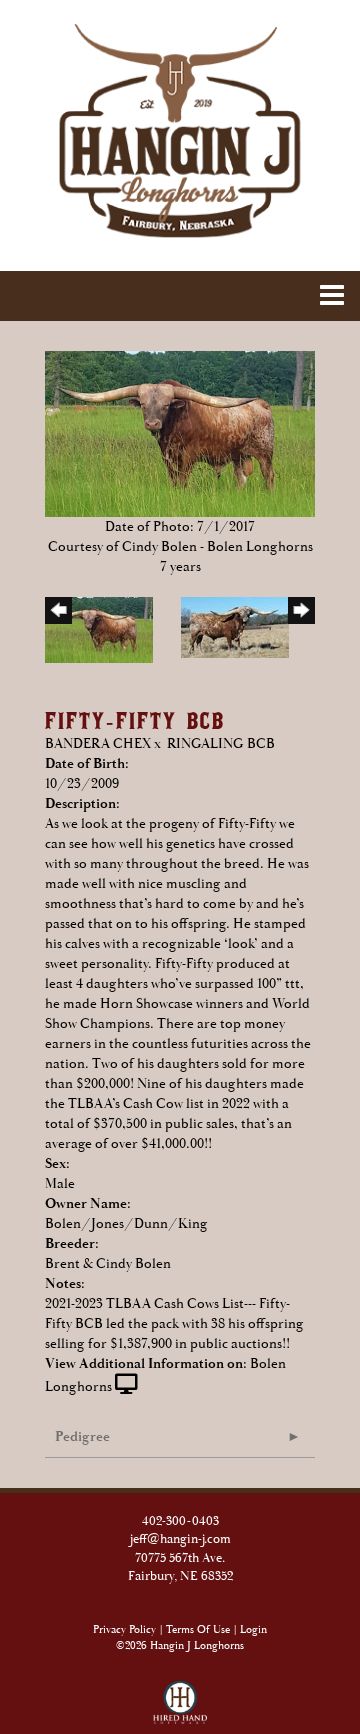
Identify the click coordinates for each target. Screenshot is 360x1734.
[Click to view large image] (180, 433)
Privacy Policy (124, 1630)
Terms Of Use (198, 1630)
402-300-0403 (180, 1521)
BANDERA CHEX (98, 744)
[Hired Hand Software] (180, 1694)
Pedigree (82, 1437)
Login (253, 1630)
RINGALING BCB (221, 744)
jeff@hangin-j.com (180, 1539)
